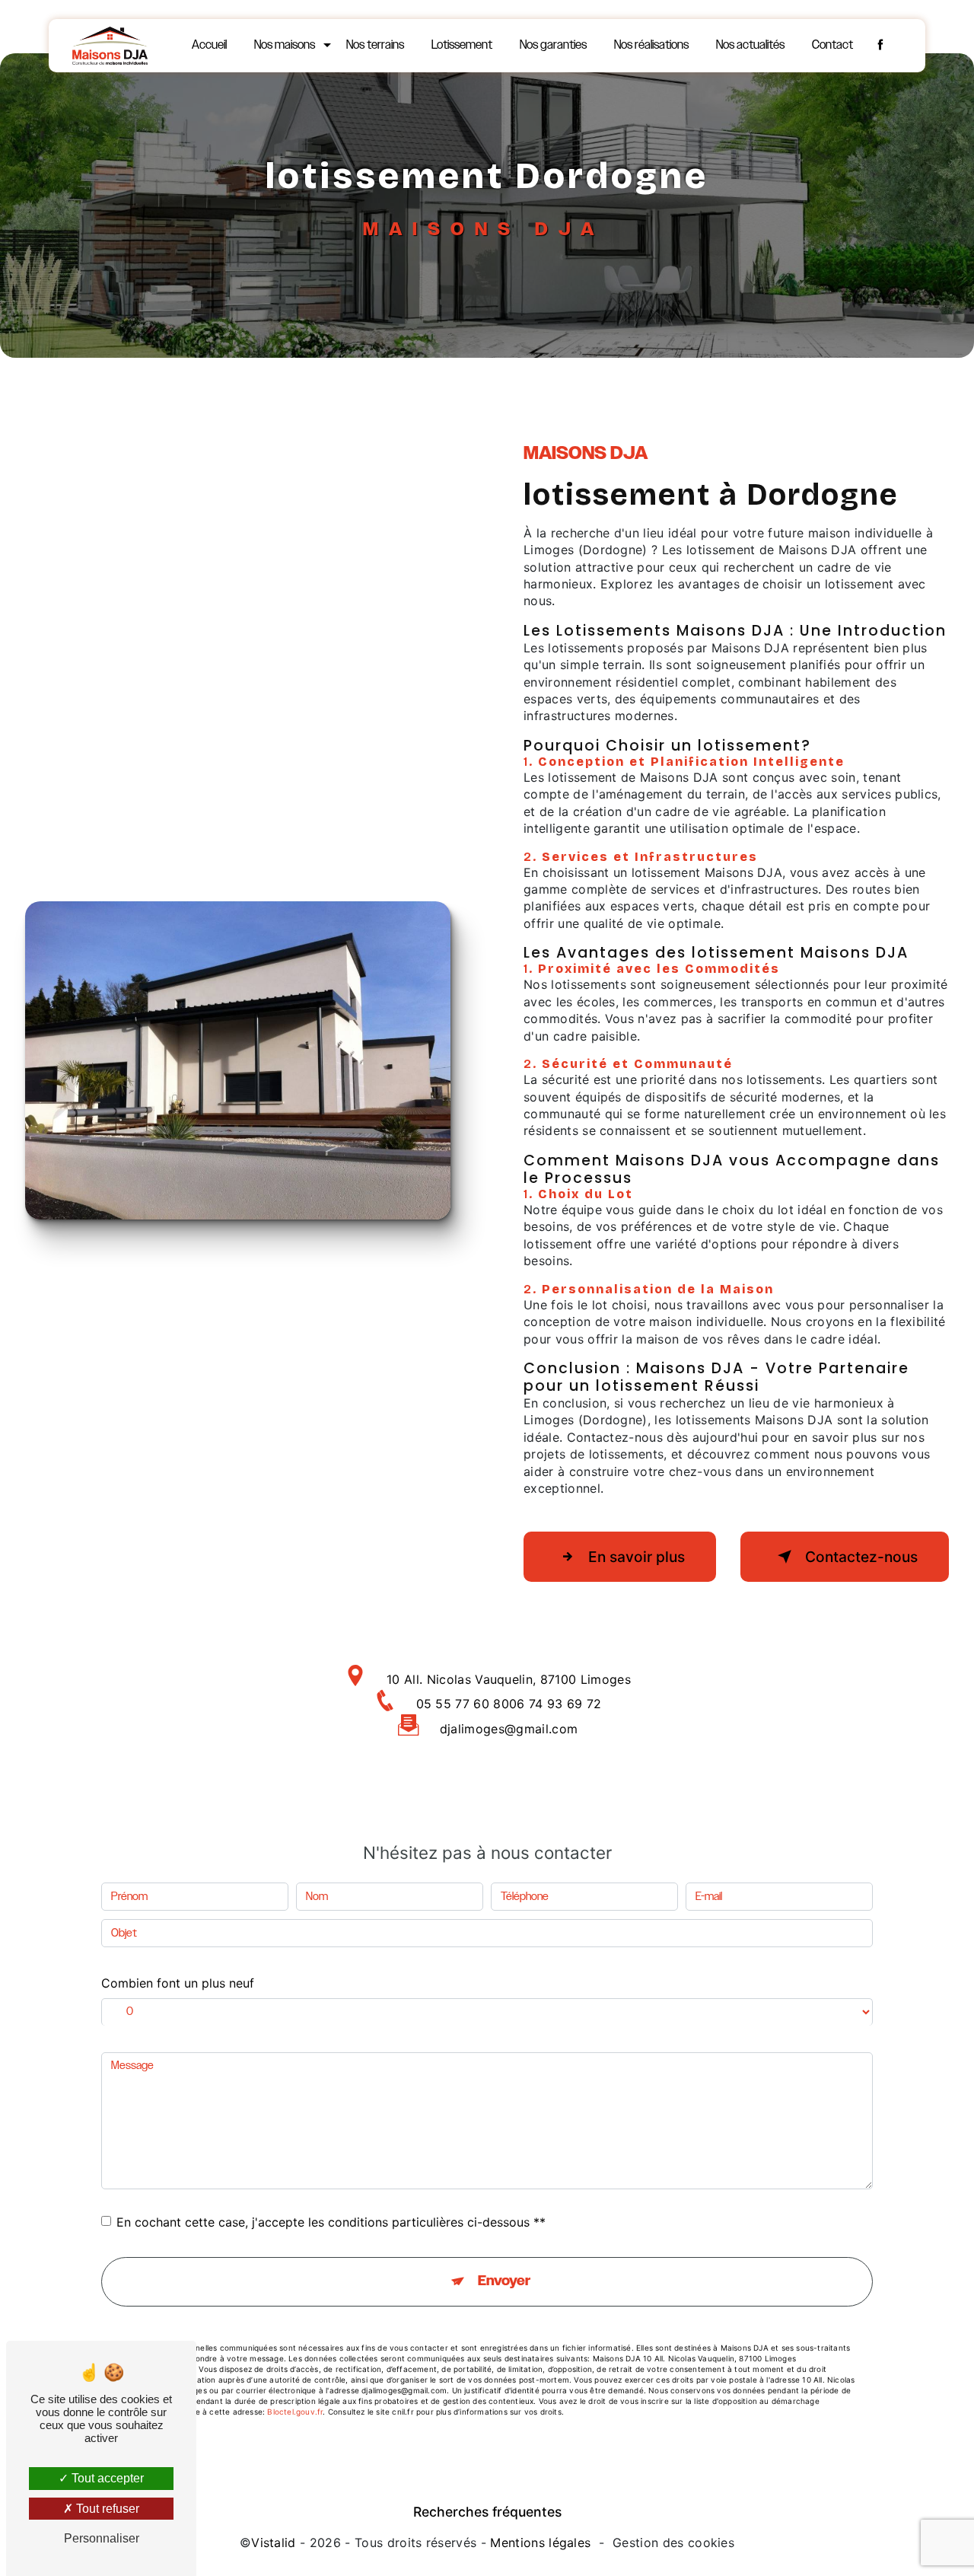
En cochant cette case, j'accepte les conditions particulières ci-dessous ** (331, 2222)
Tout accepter (106, 2478)
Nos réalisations (651, 45)
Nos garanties (553, 45)
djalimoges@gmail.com (509, 1729)
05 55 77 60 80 (463, 1704)
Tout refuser (106, 2509)
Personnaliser (102, 2538)
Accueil (209, 45)
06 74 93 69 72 (555, 1704)
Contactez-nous (861, 1557)
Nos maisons (285, 45)
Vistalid (274, 2543)
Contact (832, 45)
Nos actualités (750, 45)
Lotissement (462, 45)
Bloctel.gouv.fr (295, 2412)
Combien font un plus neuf (178, 1983)
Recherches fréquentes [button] (487, 2512)
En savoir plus (637, 1557)
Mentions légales (540, 2543)
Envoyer (504, 2281)
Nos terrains (375, 45)
